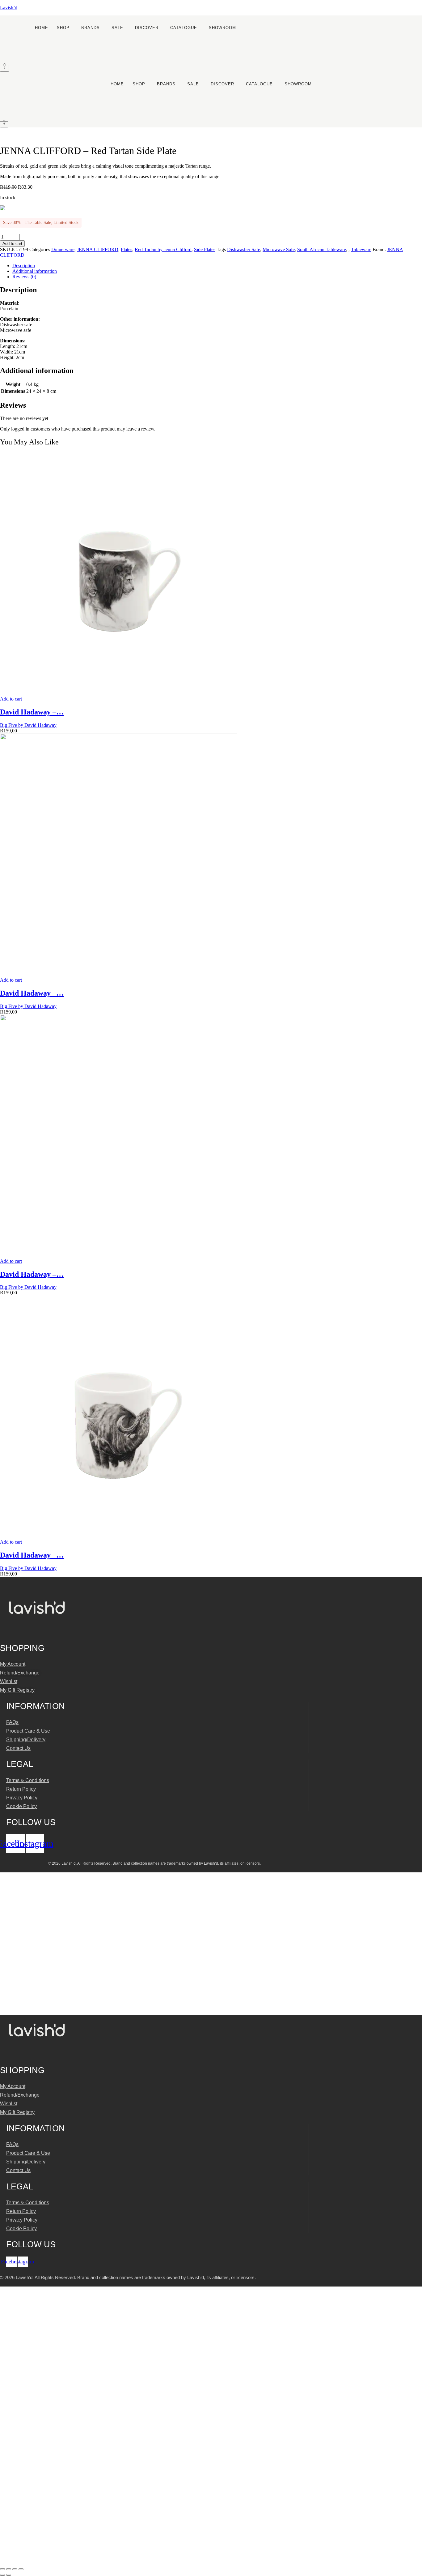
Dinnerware (63, 249)
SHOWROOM (222, 28)
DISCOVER (147, 28)
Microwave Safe (279, 249)
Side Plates (205, 249)
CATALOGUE (184, 28)
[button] (65, 28)
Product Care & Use (28, 1731)
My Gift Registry (17, 1690)
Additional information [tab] (35, 271)
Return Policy (21, 1789)
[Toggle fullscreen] (9, 2569)
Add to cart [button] (11, 699)
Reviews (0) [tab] (24, 277)
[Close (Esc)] (21, 2569)
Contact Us (18, 1748)
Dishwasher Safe (244, 249)
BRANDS (91, 28)
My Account (13, 1664)
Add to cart (12, 244)
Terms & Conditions (28, 1780)
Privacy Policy (22, 1798)
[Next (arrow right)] (9, 2575)
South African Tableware (322, 249)
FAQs (12, 1722)
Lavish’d (9, 8)
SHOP (63, 28)
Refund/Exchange (20, 1673)
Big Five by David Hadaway (28, 725)
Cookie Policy (21, 1806)
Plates (127, 249)
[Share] (15, 2569)
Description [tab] (24, 266)
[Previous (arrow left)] (2, 2575)
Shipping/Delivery (26, 1740)
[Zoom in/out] (2, 2569)
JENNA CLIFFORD (98, 249)
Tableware (361, 249)
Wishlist (9, 1681)
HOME (42, 28)
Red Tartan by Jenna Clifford (163, 249)
